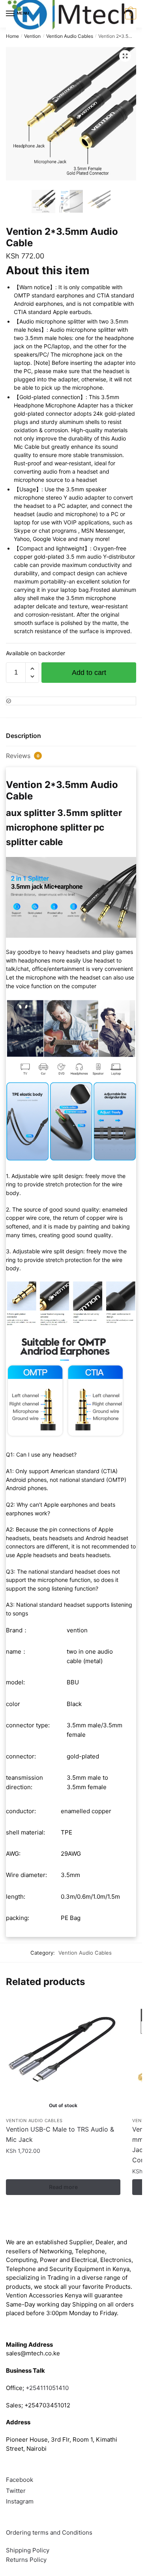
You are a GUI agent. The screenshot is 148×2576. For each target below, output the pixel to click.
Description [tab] (23, 736)
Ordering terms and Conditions (50, 2532)
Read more (63, 2187)
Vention (32, 36)
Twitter (16, 2491)
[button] (125, 56)
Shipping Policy (28, 2550)
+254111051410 (47, 2388)
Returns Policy (26, 2560)
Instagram (20, 2501)
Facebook (20, 2480)
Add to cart (89, 673)
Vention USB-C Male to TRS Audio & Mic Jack (60, 2134)
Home (12, 36)
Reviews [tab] (23, 756)
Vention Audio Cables (70, 36)
